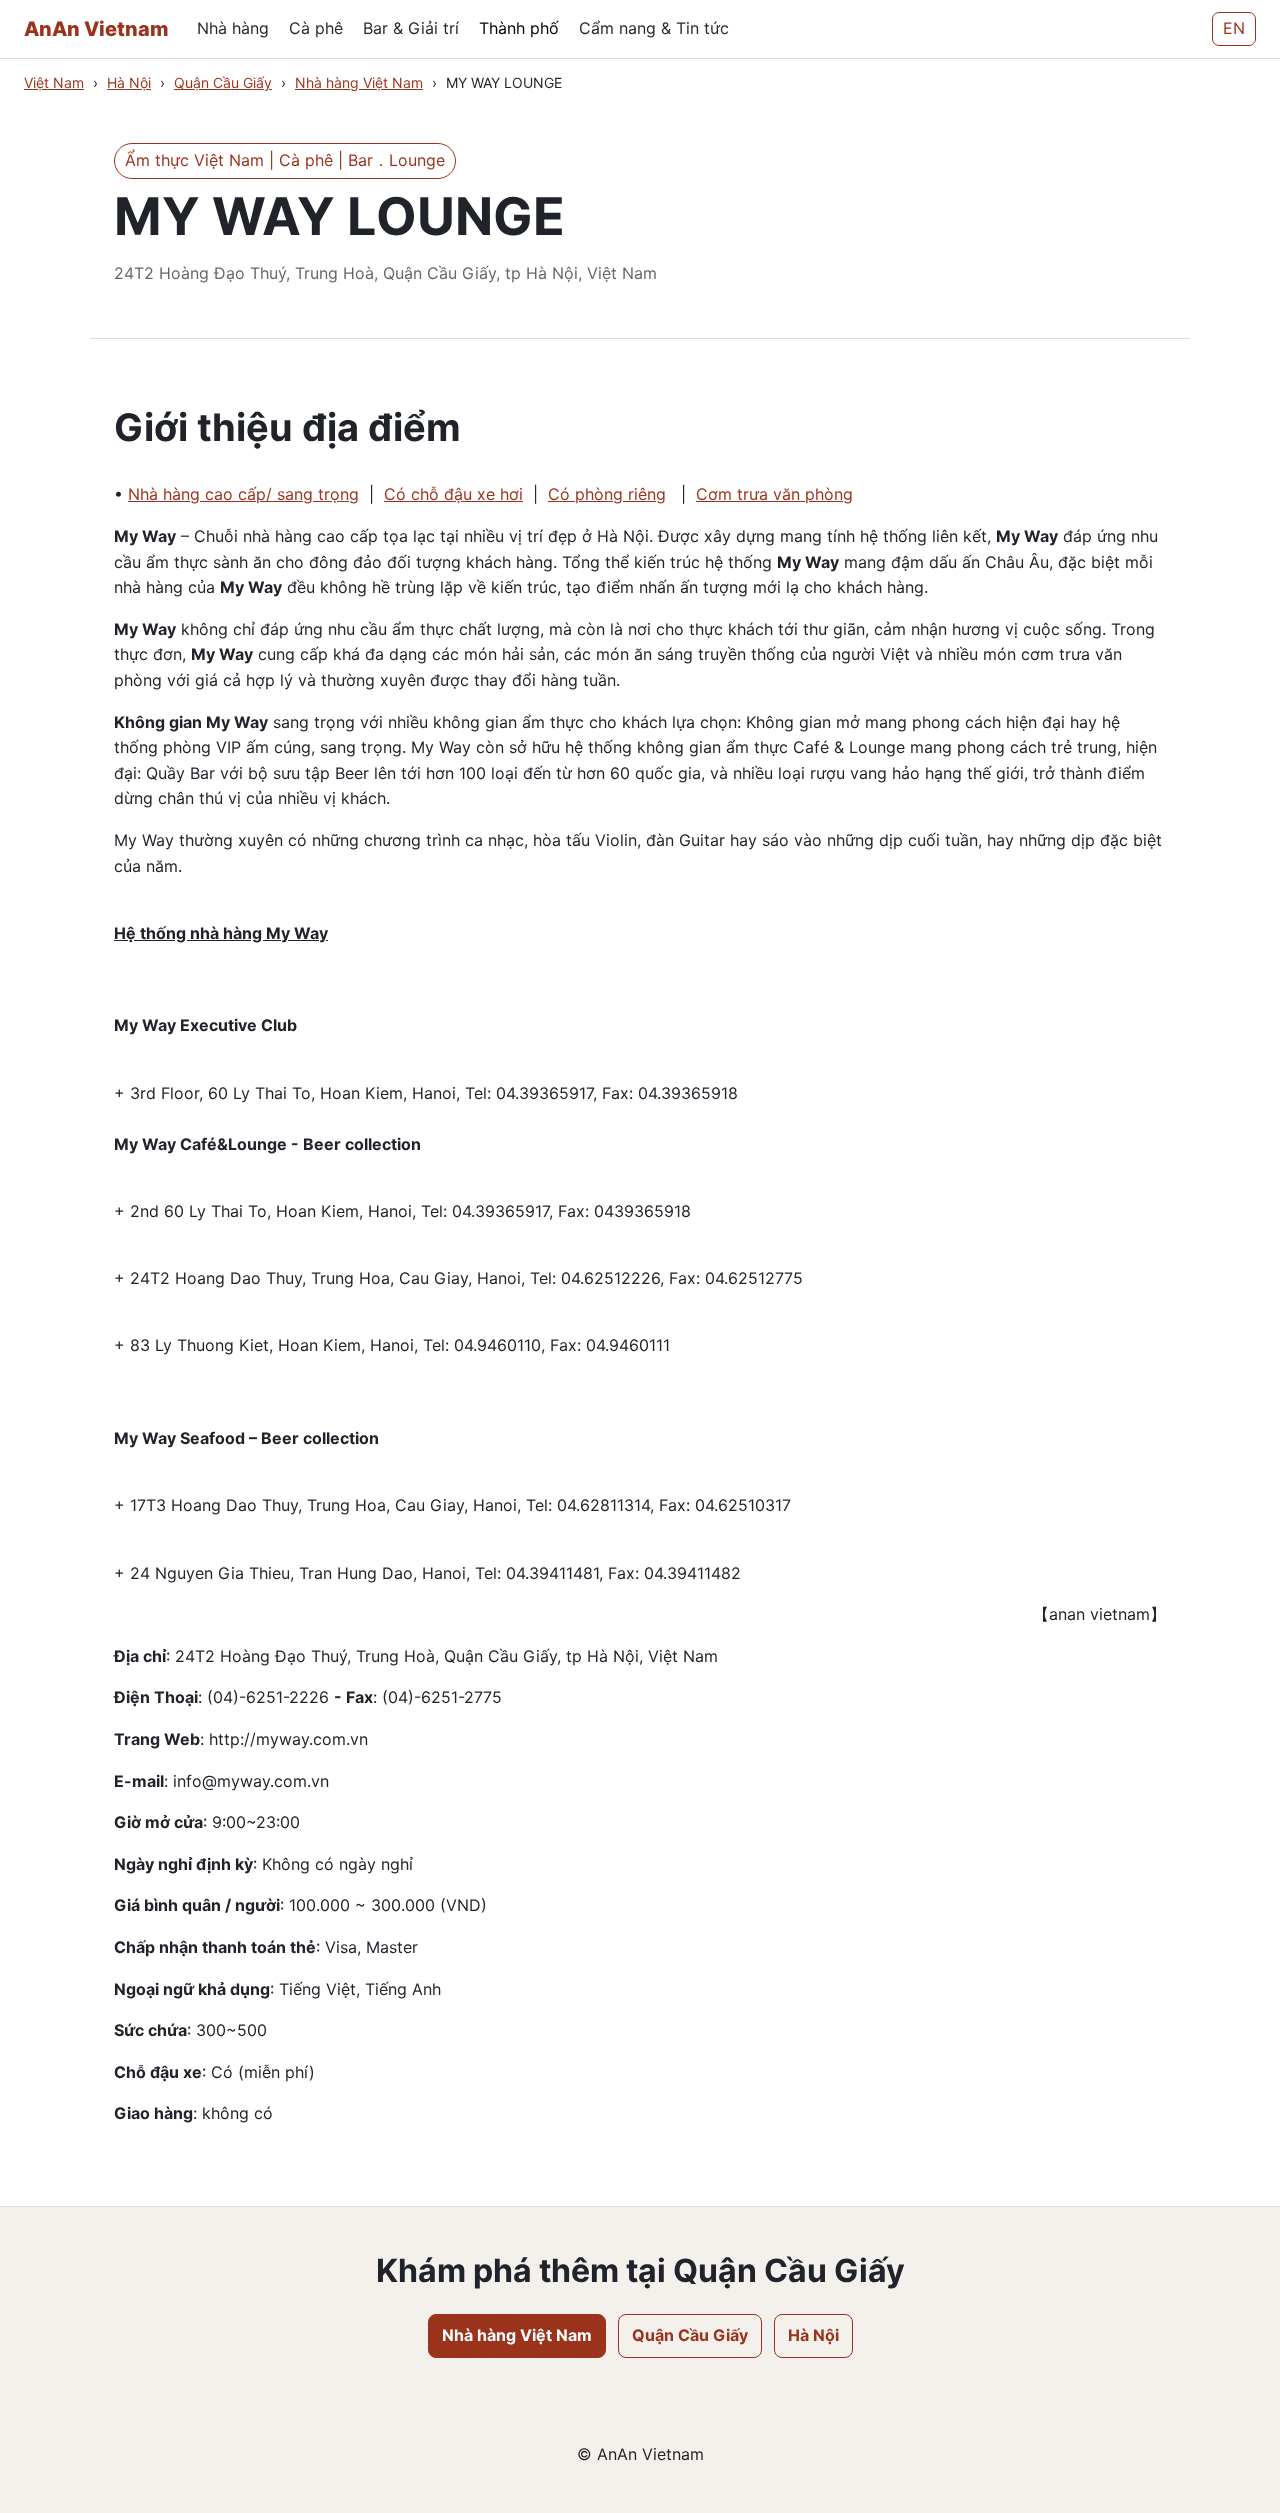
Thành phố (519, 28)
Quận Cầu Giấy (223, 82)
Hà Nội (129, 82)
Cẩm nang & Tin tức (654, 28)
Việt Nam (54, 82)
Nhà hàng (233, 28)
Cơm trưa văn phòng (774, 494)
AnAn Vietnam (96, 29)
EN (1234, 28)
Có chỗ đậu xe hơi (453, 494)
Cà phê (316, 28)
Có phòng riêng (607, 494)
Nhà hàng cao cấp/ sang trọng (243, 494)
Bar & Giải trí (411, 28)
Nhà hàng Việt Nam (359, 82)
